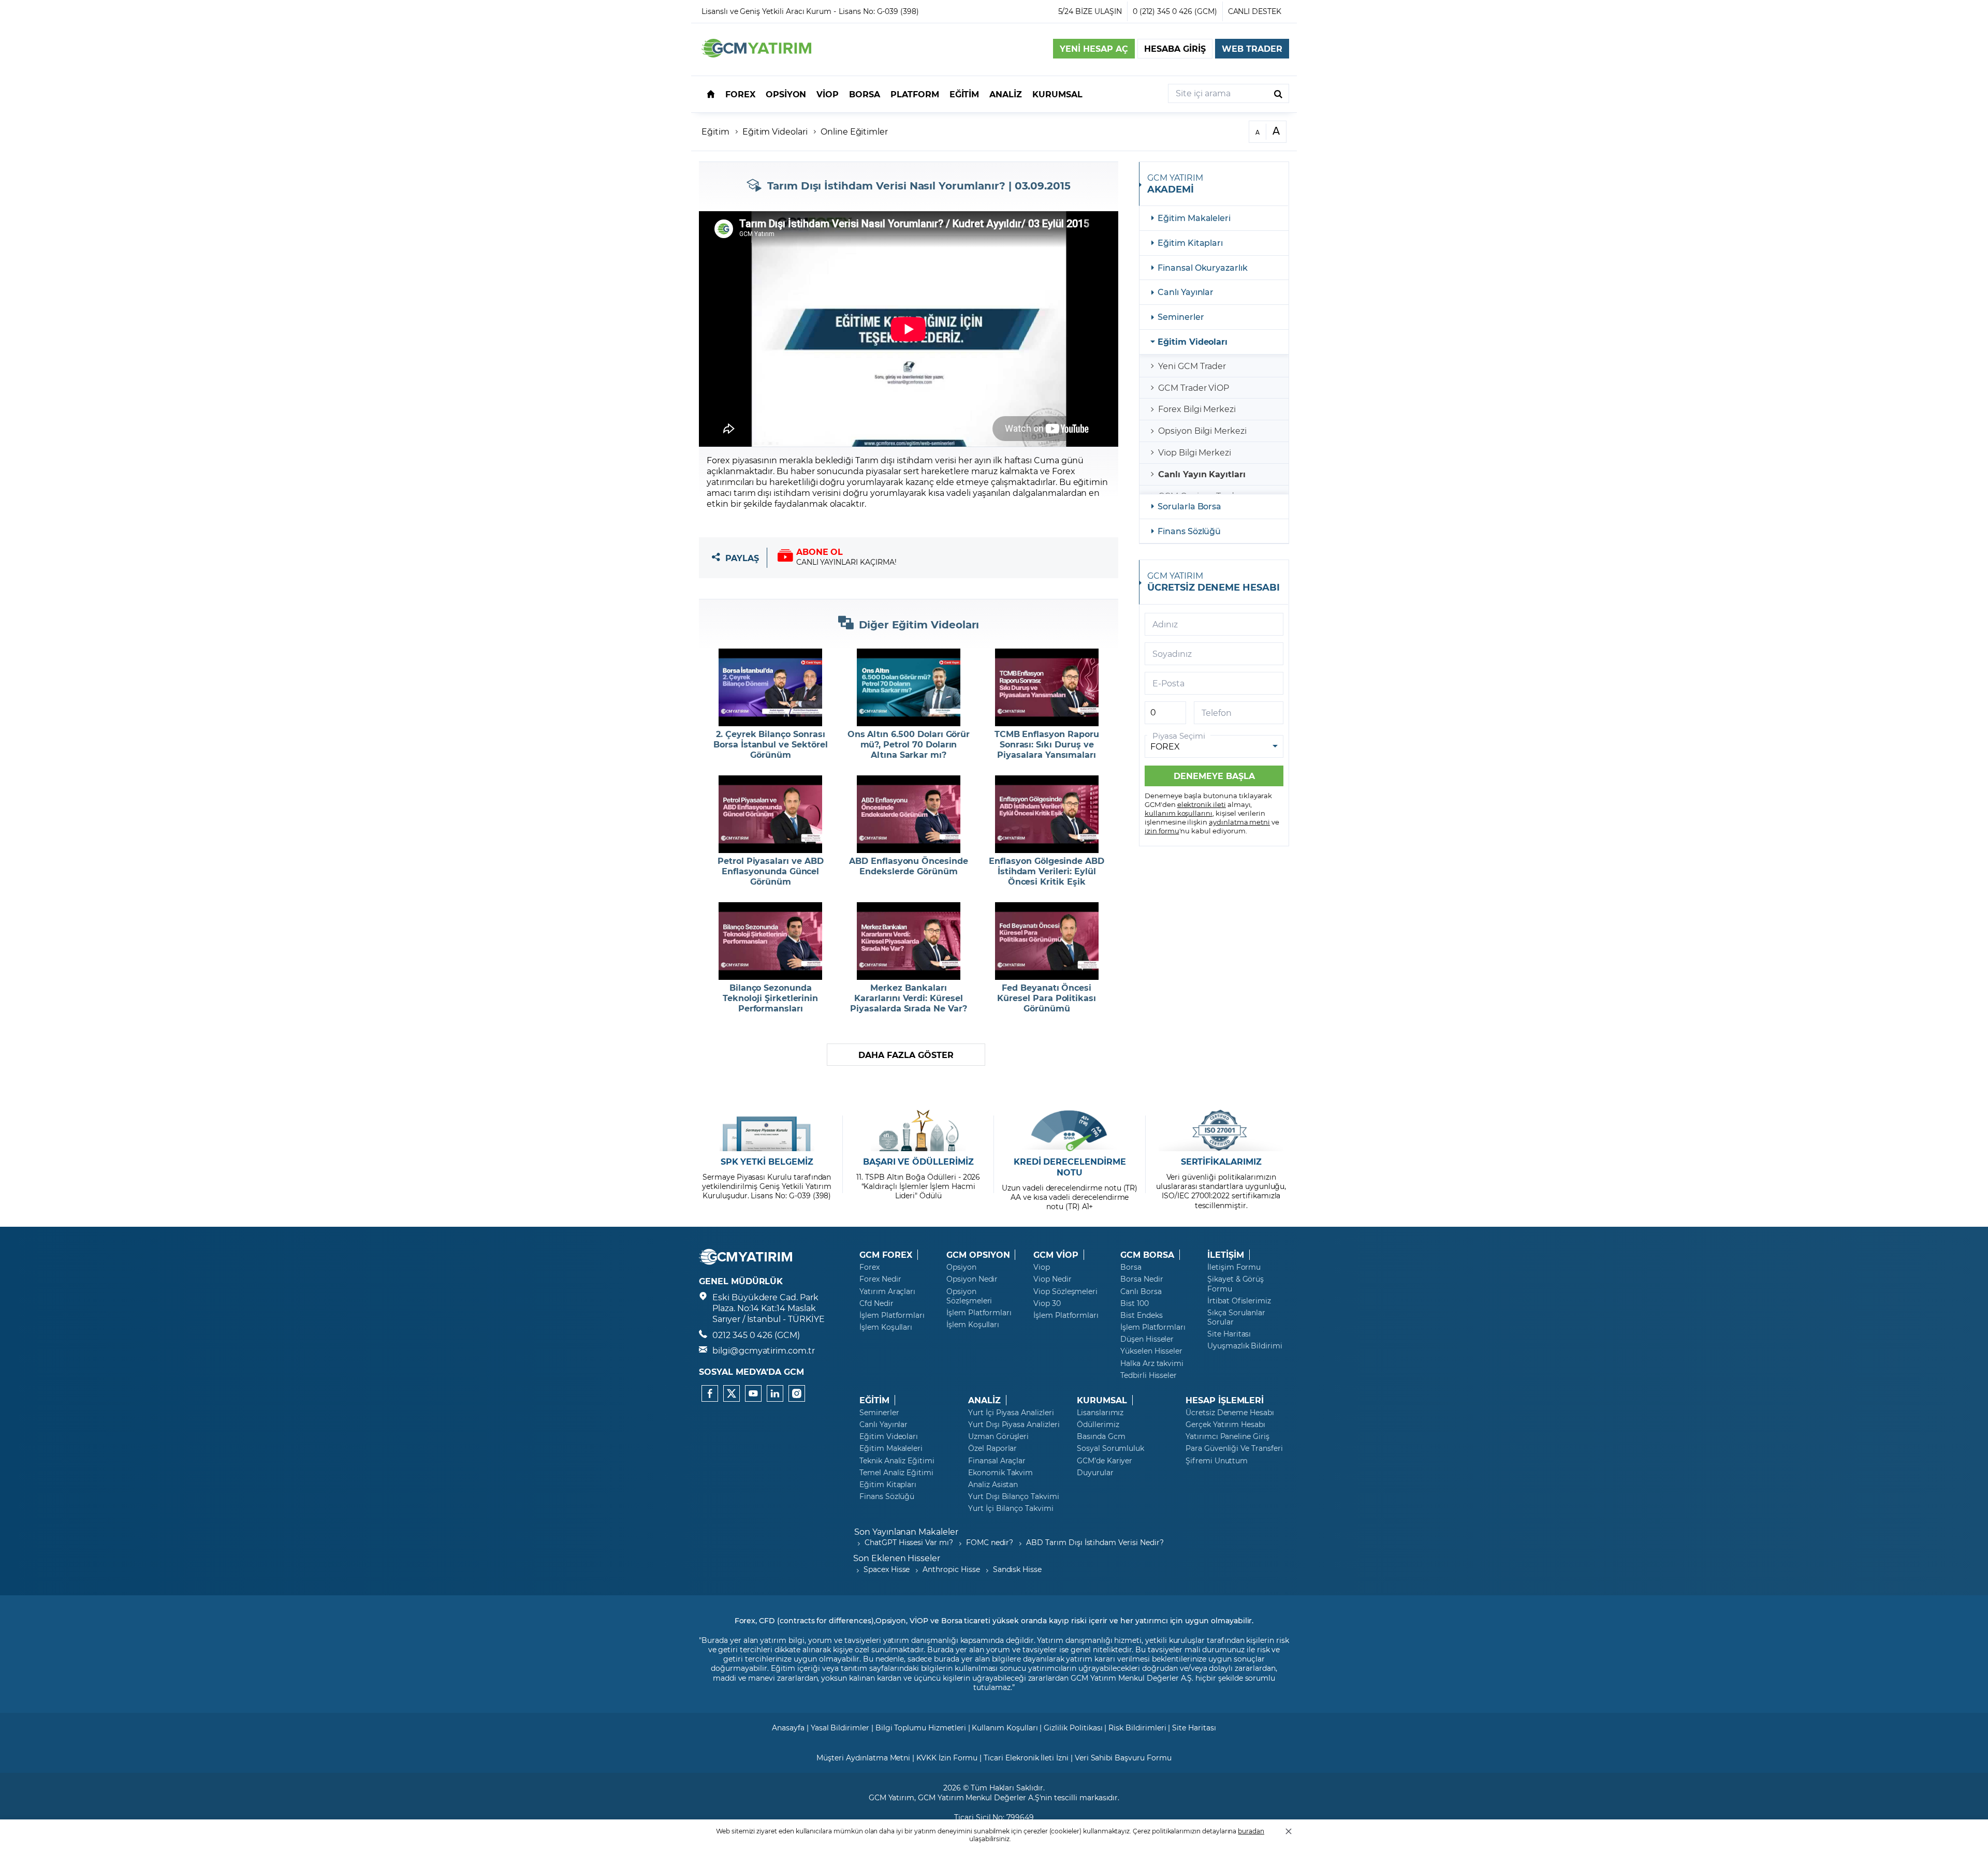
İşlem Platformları (892, 1315)
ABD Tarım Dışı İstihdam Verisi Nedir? (1095, 1542)
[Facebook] (710, 1393)
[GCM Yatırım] (756, 54)
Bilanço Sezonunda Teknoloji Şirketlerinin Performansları (770, 998)
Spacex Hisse (887, 1569)
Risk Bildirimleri (1137, 1728)
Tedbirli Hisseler (1149, 1375)
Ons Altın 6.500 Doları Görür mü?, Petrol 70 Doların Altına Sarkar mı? (909, 744)
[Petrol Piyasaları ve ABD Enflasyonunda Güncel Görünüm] (771, 814)
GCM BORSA (1147, 1255)
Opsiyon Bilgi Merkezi (1202, 430)
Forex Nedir (880, 1279)
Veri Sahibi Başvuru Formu (1123, 1758)
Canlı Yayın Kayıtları (1202, 474)
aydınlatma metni (1239, 822)
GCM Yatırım (891, 1797)
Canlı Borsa (1141, 1291)
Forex (869, 1267)
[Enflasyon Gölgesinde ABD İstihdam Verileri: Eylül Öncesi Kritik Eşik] (1047, 814)
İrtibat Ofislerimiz (1239, 1301)
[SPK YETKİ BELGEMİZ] (767, 1130)
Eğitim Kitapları (1190, 243)
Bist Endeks (1141, 1315)
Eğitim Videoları (1193, 341)
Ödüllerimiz (1098, 1424)
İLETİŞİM (1226, 1255)
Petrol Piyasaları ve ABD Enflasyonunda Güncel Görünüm (771, 871)
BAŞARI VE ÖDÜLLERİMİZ (918, 1162)
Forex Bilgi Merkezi (1197, 409)
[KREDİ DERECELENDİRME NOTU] (1070, 1130)
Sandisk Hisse (1017, 1569)
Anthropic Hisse (951, 1569)
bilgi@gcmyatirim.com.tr (764, 1350)
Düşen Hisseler (1147, 1339)
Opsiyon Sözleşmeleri (969, 1296)
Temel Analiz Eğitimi (896, 1473)
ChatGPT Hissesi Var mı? (909, 1542)
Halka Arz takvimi (1152, 1363)
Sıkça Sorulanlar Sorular (1236, 1317)
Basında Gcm (1101, 1436)
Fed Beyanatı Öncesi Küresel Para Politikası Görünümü (1047, 998)
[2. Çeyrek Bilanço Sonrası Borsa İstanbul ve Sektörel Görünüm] (771, 687)
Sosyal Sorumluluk (1110, 1448)
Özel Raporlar (992, 1448)
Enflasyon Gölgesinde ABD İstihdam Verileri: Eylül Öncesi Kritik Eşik (1047, 871)
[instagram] (797, 1393)
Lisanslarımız (1100, 1413)
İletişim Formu (1234, 1267)
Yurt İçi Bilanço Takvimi (1011, 1508)
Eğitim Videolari (775, 131)
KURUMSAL (1102, 1400)
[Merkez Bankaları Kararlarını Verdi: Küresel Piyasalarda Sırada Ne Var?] (909, 941)
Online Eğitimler (854, 131)
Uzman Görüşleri (998, 1436)
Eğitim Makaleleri (1194, 218)
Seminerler (1181, 317)
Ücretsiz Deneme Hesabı (1230, 1413)
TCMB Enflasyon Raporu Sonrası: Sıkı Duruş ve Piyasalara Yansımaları (1047, 744)
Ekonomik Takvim (1000, 1473)
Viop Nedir (1053, 1279)
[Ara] (1278, 93)
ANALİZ (984, 1400)
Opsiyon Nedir (972, 1279)
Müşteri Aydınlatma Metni (863, 1758)
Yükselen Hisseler (1151, 1351)
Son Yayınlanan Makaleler (906, 1531)
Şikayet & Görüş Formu (1236, 1284)
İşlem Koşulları (886, 1327)
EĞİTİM (874, 1400)
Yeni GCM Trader (1192, 366)
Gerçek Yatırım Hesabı (1225, 1424)
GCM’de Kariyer (1105, 1461)
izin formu (1162, 831)
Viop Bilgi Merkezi (1195, 452)
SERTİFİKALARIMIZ (1221, 1162)
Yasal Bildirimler (840, 1728)
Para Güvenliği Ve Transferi (1234, 1448)
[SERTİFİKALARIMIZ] (1221, 1130)
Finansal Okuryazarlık (1203, 267)
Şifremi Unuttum (1217, 1461)
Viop (1042, 1267)
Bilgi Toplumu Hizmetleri (921, 1728)
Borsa (1131, 1267)
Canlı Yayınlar (1186, 292)
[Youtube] (753, 1393)
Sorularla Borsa (1189, 506)
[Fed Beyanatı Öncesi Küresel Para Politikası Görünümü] (1047, 941)
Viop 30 (1047, 1303)
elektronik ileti (1202, 804)
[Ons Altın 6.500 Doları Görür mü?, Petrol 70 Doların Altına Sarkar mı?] (909, 687)
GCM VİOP (1056, 1255)
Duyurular (1095, 1473)
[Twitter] (732, 1393)
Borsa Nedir (1142, 1279)
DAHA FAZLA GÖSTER (906, 1055)
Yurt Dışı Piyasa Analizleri (1014, 1424)
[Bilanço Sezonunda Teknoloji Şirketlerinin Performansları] (771, 941)
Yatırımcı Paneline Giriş (1227, 1436)
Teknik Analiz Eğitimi (897, 1461)
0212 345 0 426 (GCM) (756, 1335)
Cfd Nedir (876, 1303)
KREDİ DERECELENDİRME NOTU (1070, 1167)
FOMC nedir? (990, 1542)
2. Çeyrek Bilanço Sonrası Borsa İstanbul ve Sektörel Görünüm (771, 744)
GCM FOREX (886, 1255)
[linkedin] (775, 1393)
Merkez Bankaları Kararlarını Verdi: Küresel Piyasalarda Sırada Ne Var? (909, 998)
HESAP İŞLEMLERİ (1225, 1400)
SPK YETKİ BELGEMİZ (767, 1162)
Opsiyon (961, 1267)
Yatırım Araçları (887, 1291)
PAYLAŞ (742, 558)
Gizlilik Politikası (1073, 1728)
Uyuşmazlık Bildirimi (1245, 1346)
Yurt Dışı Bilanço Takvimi (1014, 1496)
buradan (1251, 1831)
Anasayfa (788, 1728)
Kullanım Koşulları (1005, 1728)
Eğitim (715, 131)
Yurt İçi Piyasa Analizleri (1011, 1413)
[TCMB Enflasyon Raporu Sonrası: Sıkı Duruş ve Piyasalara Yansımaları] (1047, 687)
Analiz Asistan (993, 1485)
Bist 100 (1135, 1303)
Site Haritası (1229, 1334)
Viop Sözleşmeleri (1065, 1291)
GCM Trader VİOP (1194, 387)
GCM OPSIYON (978, 1255)
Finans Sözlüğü (1189, 531)
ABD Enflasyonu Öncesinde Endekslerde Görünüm (909, 866)
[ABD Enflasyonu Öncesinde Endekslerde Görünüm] (909, 814)
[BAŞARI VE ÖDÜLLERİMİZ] (918, 1130)
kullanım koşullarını (1179, 813)
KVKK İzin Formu (947, 1758)
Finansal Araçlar (997, 1461)
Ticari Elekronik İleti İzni (1026, 1758)
